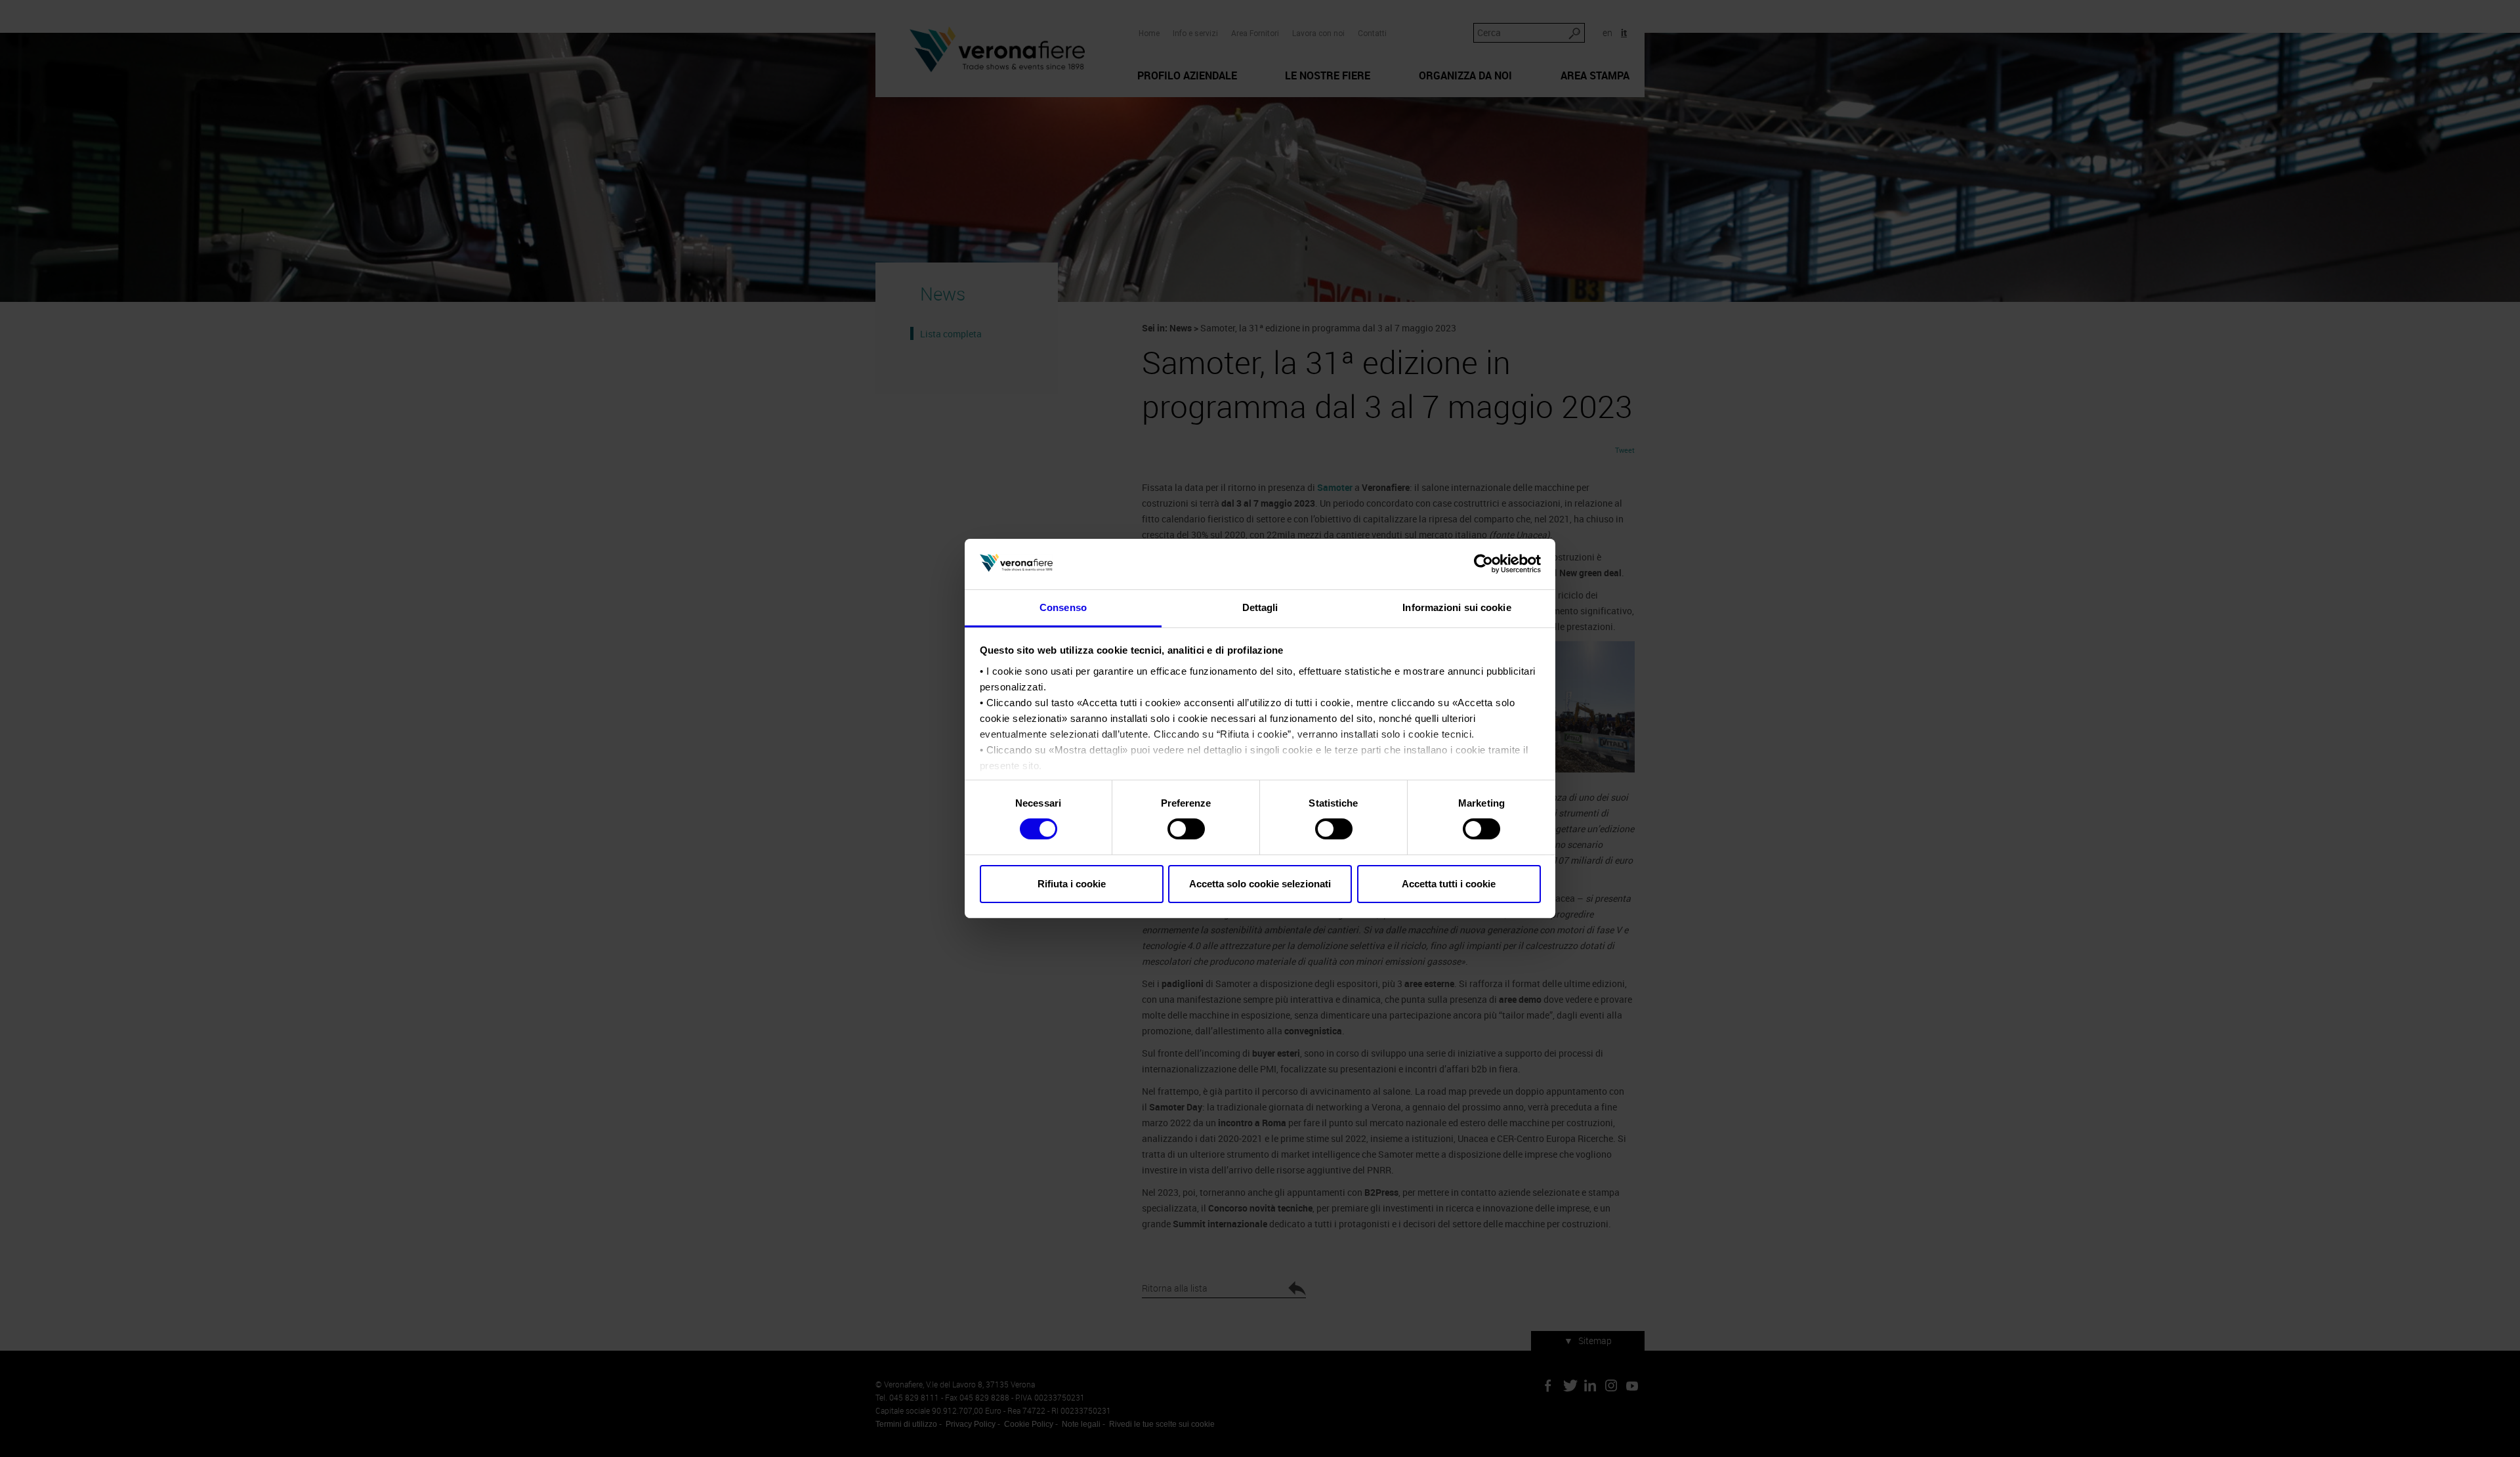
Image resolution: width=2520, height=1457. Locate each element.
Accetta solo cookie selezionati (1260, 884)
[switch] (1186, 829)
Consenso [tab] (1063, 607)
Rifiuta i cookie (1072, 884)
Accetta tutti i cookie (1449, 884)
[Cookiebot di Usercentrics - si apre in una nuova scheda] (1483, 564)
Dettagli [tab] (1260, 607)
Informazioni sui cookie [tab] (1457, 607)
